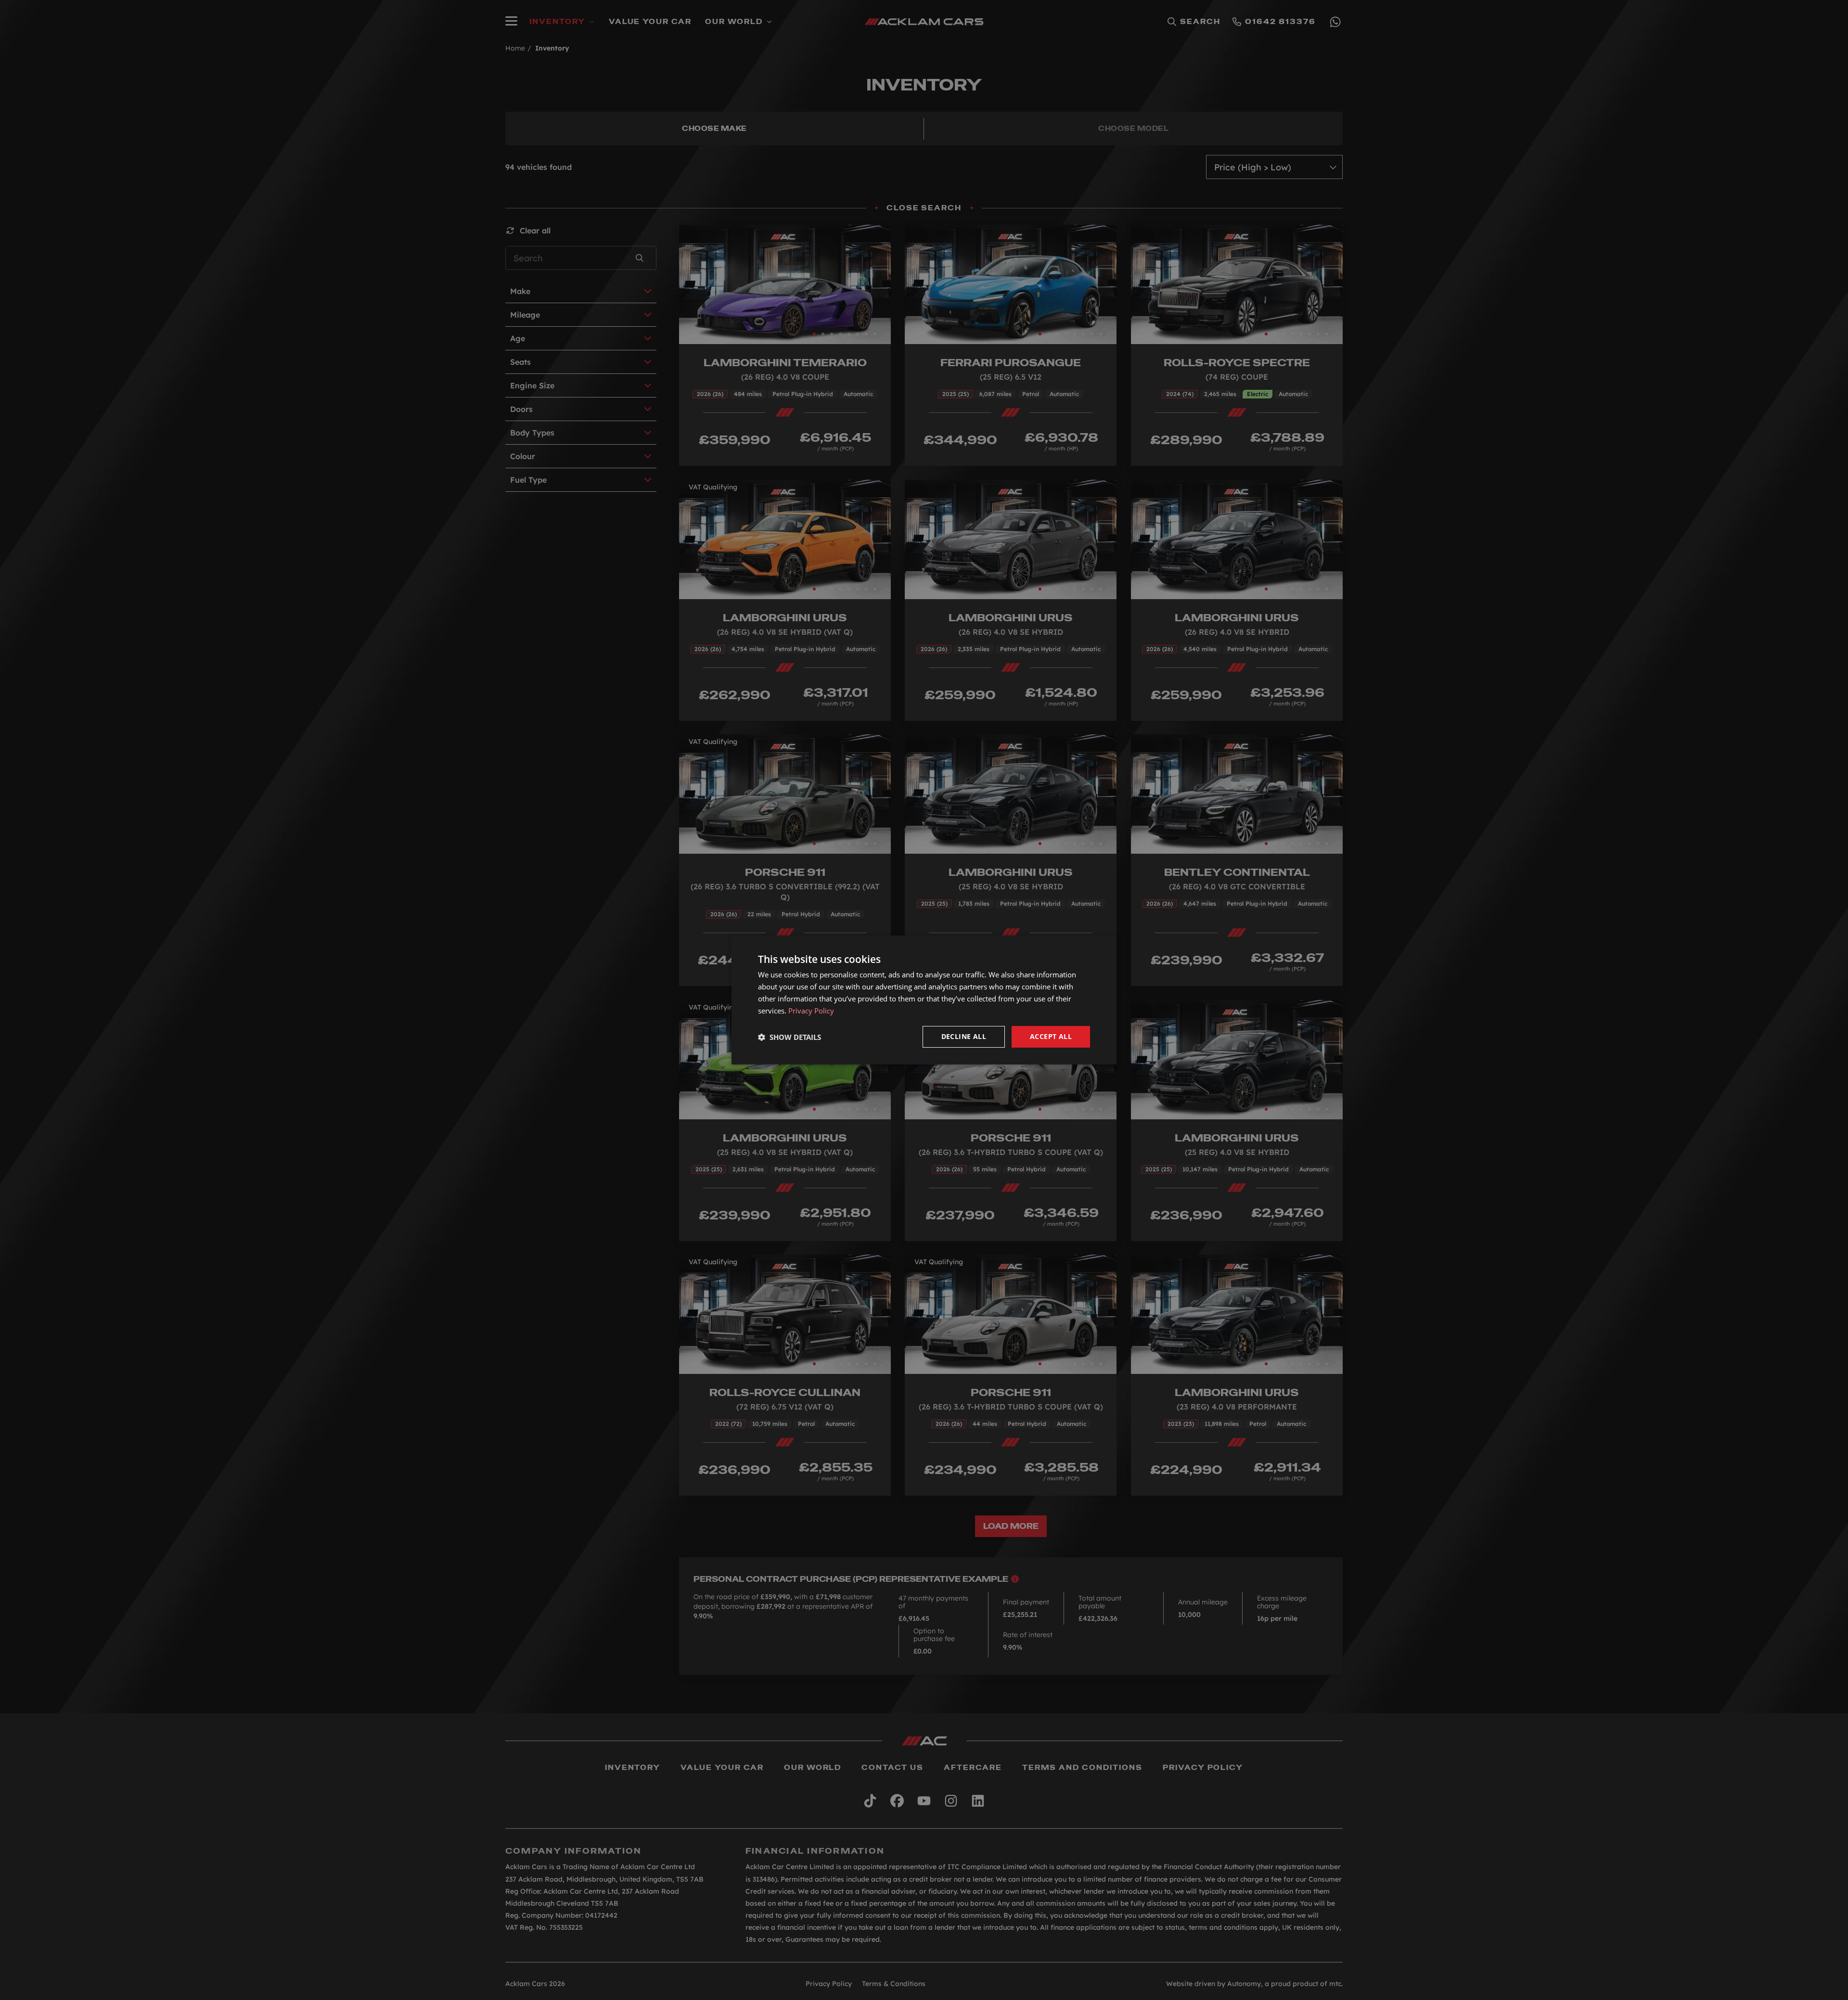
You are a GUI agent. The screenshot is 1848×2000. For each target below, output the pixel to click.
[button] (789, 1037)
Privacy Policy (811, 1011)
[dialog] (924, 1000)
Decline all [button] (964, 1036)
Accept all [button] (1051, 1036)
